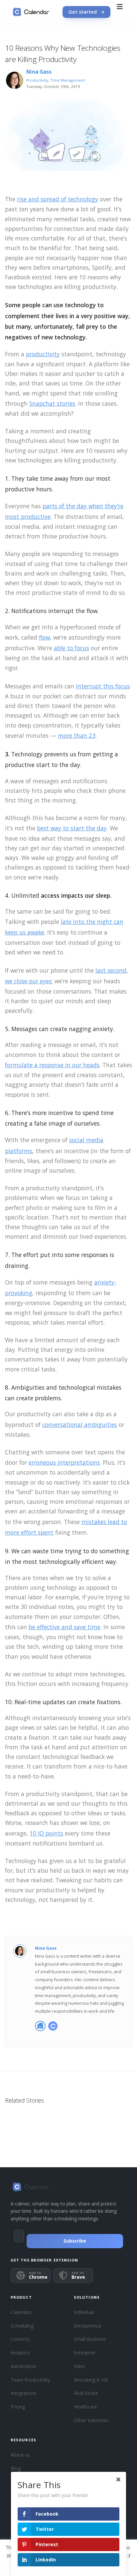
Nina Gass (39, 72)
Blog (16, 2468)
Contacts (20, 2339)
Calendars (21, 2312)
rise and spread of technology (58, 199)
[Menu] (120, 12)
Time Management (68, 80)
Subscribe (75, 2241)
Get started (83, 12)
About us (20, 2455)
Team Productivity (30, 2380)
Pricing (18, 2407)
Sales (79, 2366)
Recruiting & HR (91, 2380)
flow (44, 637)
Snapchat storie (51, 403)
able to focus (71, 648)
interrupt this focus (103, 686)
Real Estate (86, 2393)
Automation (23, 2366)
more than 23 (77, 735)
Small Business (90, 2339)
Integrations (24, 2393)
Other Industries (91, 2420)
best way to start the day (72, 828)
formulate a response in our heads (52, 1065)
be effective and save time (65, 1627)
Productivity (37, 80)
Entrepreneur (88, 2326)
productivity (43, 354)
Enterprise (85, 2353)
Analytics (20, 2353)
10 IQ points (46, 1833)
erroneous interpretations (64, 1462)
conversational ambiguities (80, 1425)
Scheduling (22, 2326)
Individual (84, 2312)
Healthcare (85, 2407)
